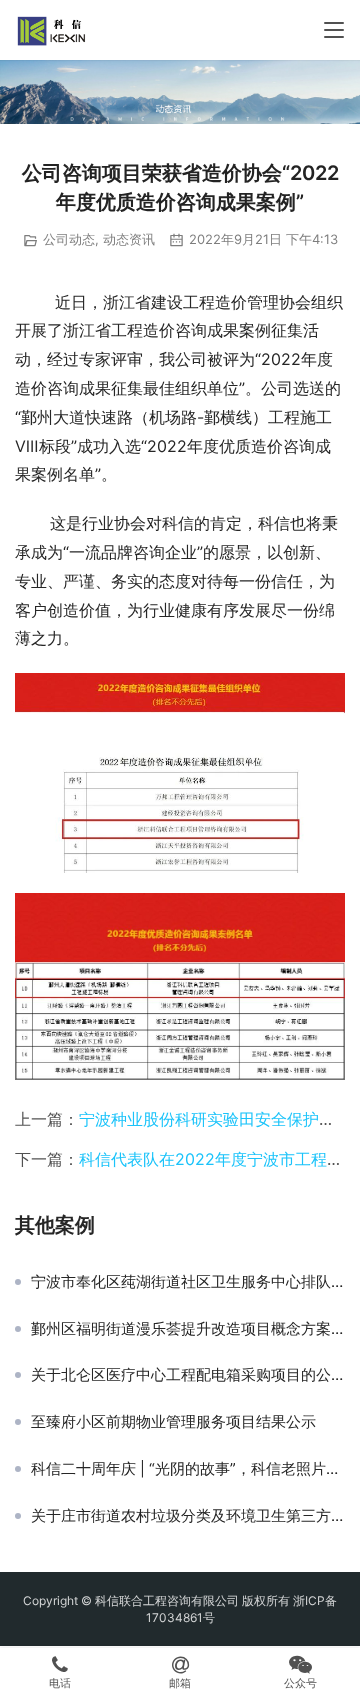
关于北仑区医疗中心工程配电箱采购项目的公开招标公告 (188, 1375)
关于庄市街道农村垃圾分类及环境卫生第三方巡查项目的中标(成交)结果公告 (188, 1516)
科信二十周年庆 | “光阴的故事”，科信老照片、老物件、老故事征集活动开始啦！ (188, 1469)
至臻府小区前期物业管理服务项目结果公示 (173, 1422)
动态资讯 (129, 239)
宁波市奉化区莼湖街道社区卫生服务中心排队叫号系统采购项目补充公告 (188, 1282)
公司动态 (69, 239)
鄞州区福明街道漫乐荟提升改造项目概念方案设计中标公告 (188, 1329)
